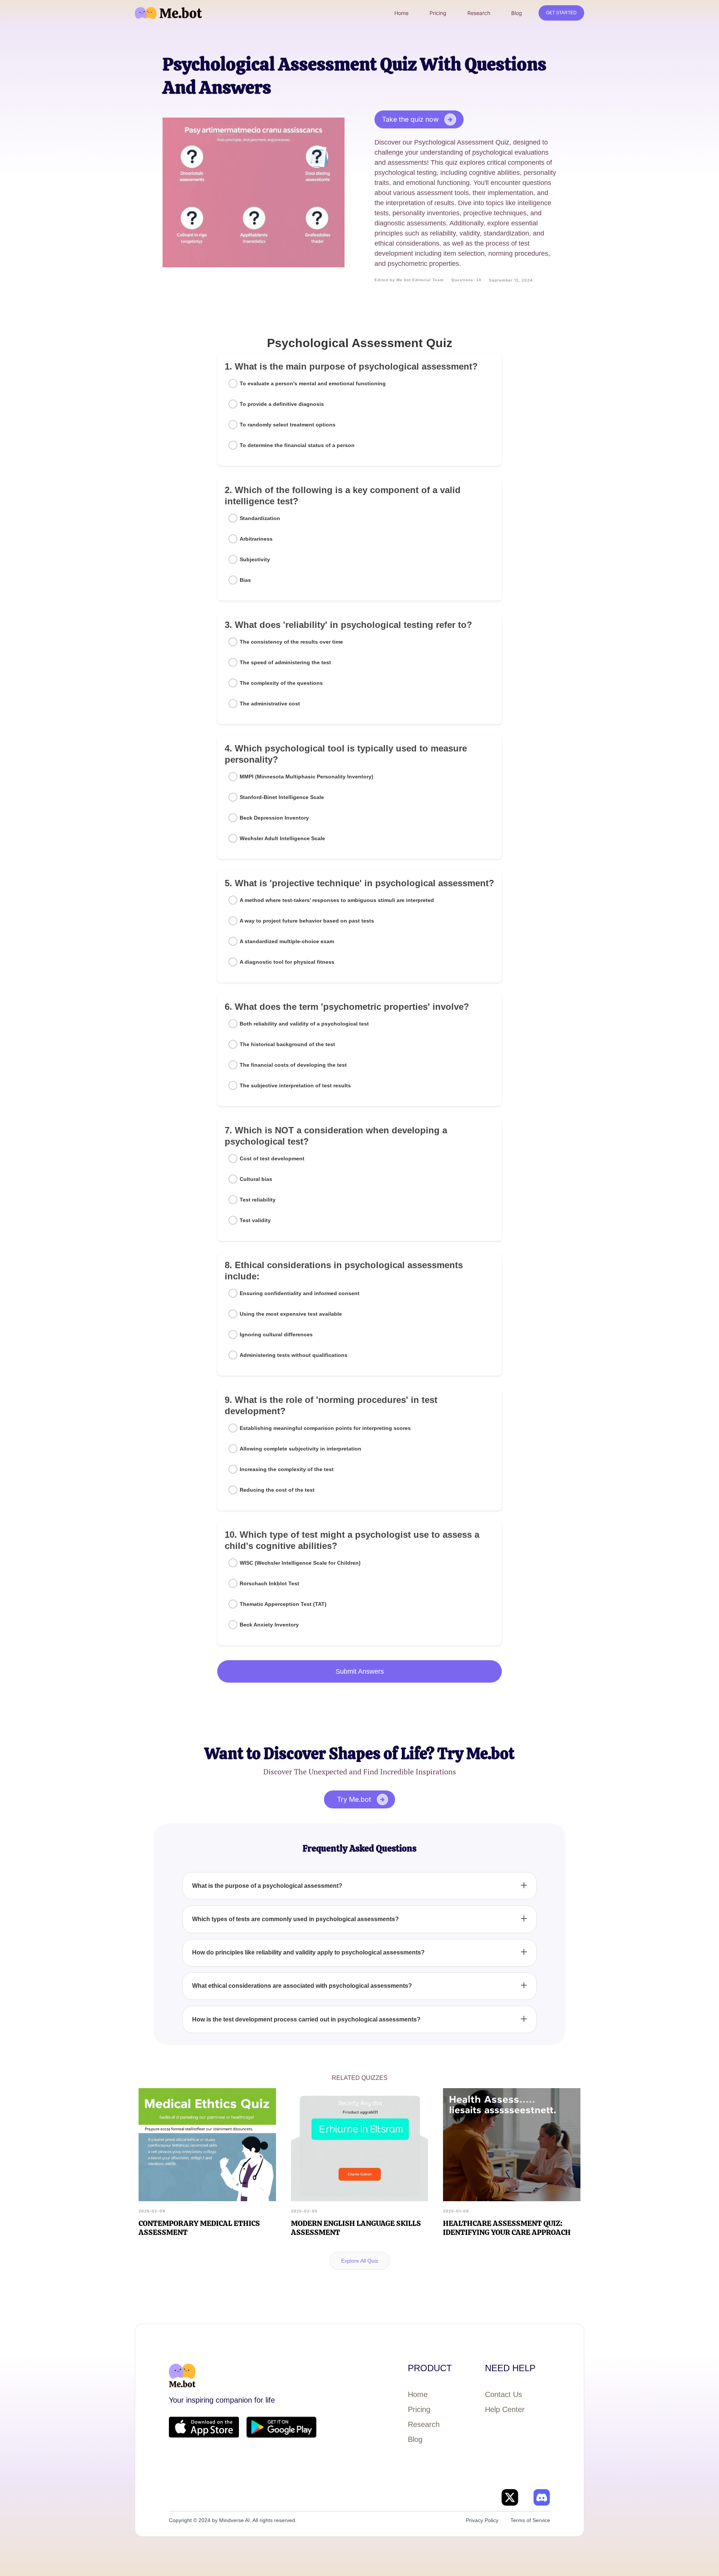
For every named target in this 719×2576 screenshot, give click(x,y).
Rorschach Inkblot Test (269, 1583)
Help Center (505, 2409)
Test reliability (258, 1200)
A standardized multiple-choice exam (287, 941)
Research (424, 2424)
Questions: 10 (466, 280)
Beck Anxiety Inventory (269, 1625)
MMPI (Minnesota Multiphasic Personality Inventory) (307, 777)
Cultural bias (256, 1179)
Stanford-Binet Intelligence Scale (282, 797)
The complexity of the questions (281, 683)
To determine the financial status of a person (297, 445)
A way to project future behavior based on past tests (307, 921)
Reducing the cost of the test (277, 1490)
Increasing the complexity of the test (287, 1469)
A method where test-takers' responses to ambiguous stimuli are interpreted (337, 900)
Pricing (419, 2409)
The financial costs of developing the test (293, 1065)
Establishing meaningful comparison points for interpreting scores (325, 1428)
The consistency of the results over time (291, 642)
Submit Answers (360, 1671)
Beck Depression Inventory (274, 818)
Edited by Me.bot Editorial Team (409, 280)
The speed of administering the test (285, 662)
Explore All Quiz (360, 2261)
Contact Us (503, 2394)
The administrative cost (270, 704)
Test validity (255, 1220)
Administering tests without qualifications (294, 1355)
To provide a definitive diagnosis (282, 404)
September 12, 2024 (511, 280)
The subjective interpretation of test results (295, 1085)
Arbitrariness (256, 539)
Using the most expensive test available (291, 1314)
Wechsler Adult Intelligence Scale (282, 838)
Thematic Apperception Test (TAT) (283, 1604)
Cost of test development (272, 1158)
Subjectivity (255, 559)
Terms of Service (530, 2520)
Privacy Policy (482, 2520)
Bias (245, 580)
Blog (415, 2439)
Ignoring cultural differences (276, 1334)
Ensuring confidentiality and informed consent (300, 1293)
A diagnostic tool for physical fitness (287, 962)
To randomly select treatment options (288, 425)
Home (418, 2394)
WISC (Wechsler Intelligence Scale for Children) (300, 1563)
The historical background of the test (287, 1044)
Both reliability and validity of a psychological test (304, 1024)
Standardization (260, 518)
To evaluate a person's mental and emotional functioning (313, 383)
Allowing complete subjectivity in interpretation (301, 1449)
